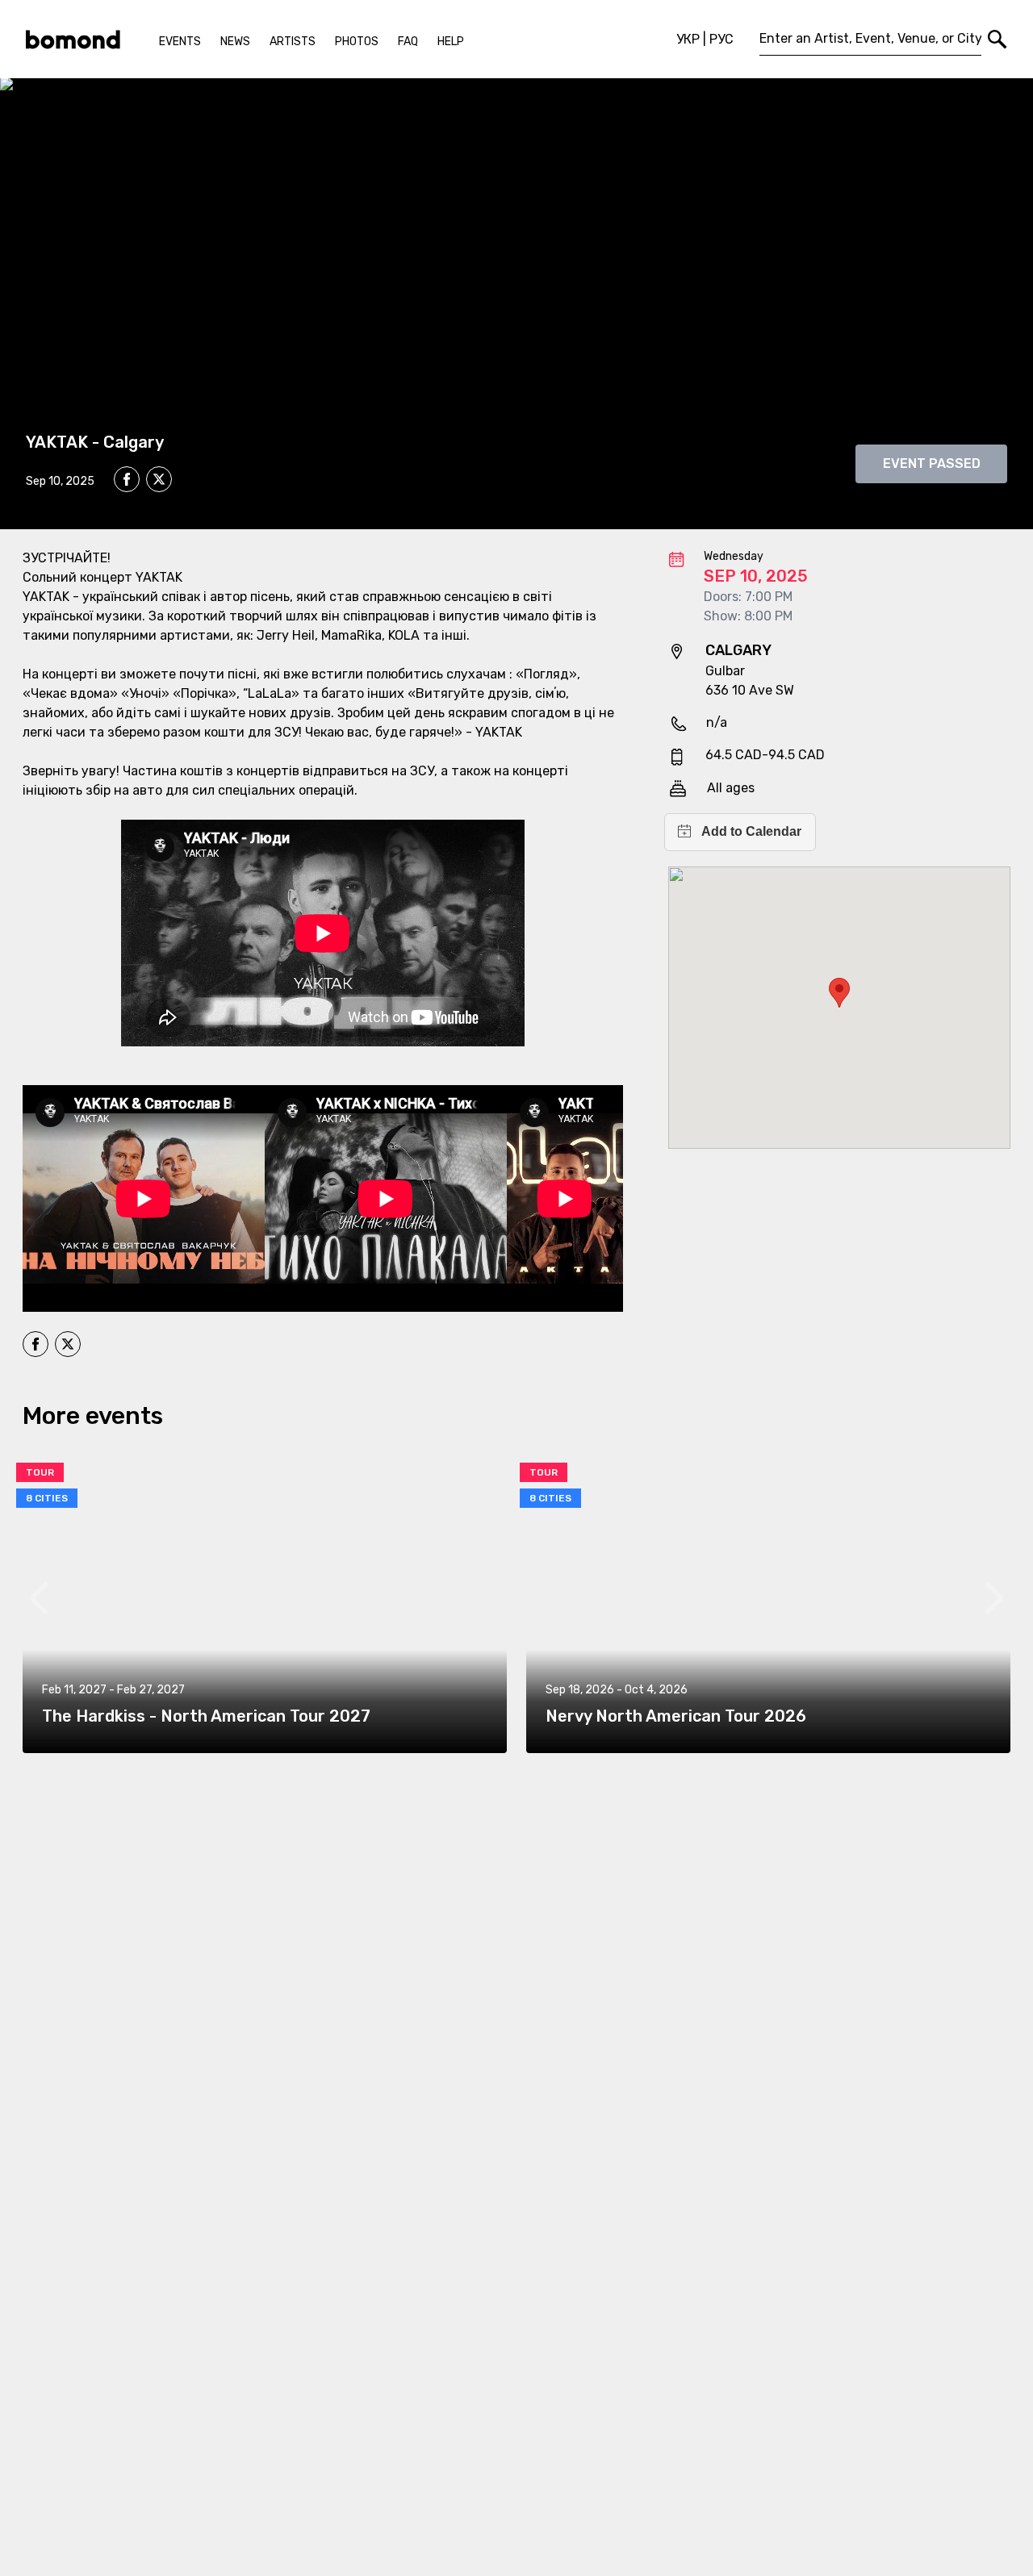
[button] (839, 993)
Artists (293, 42)
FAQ (408, 42)
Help (451, 42)
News (235, 42)
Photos (357, 42)
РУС (721, 39)
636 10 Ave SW (750, 690)
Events (180, 42)
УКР (688, 39)
